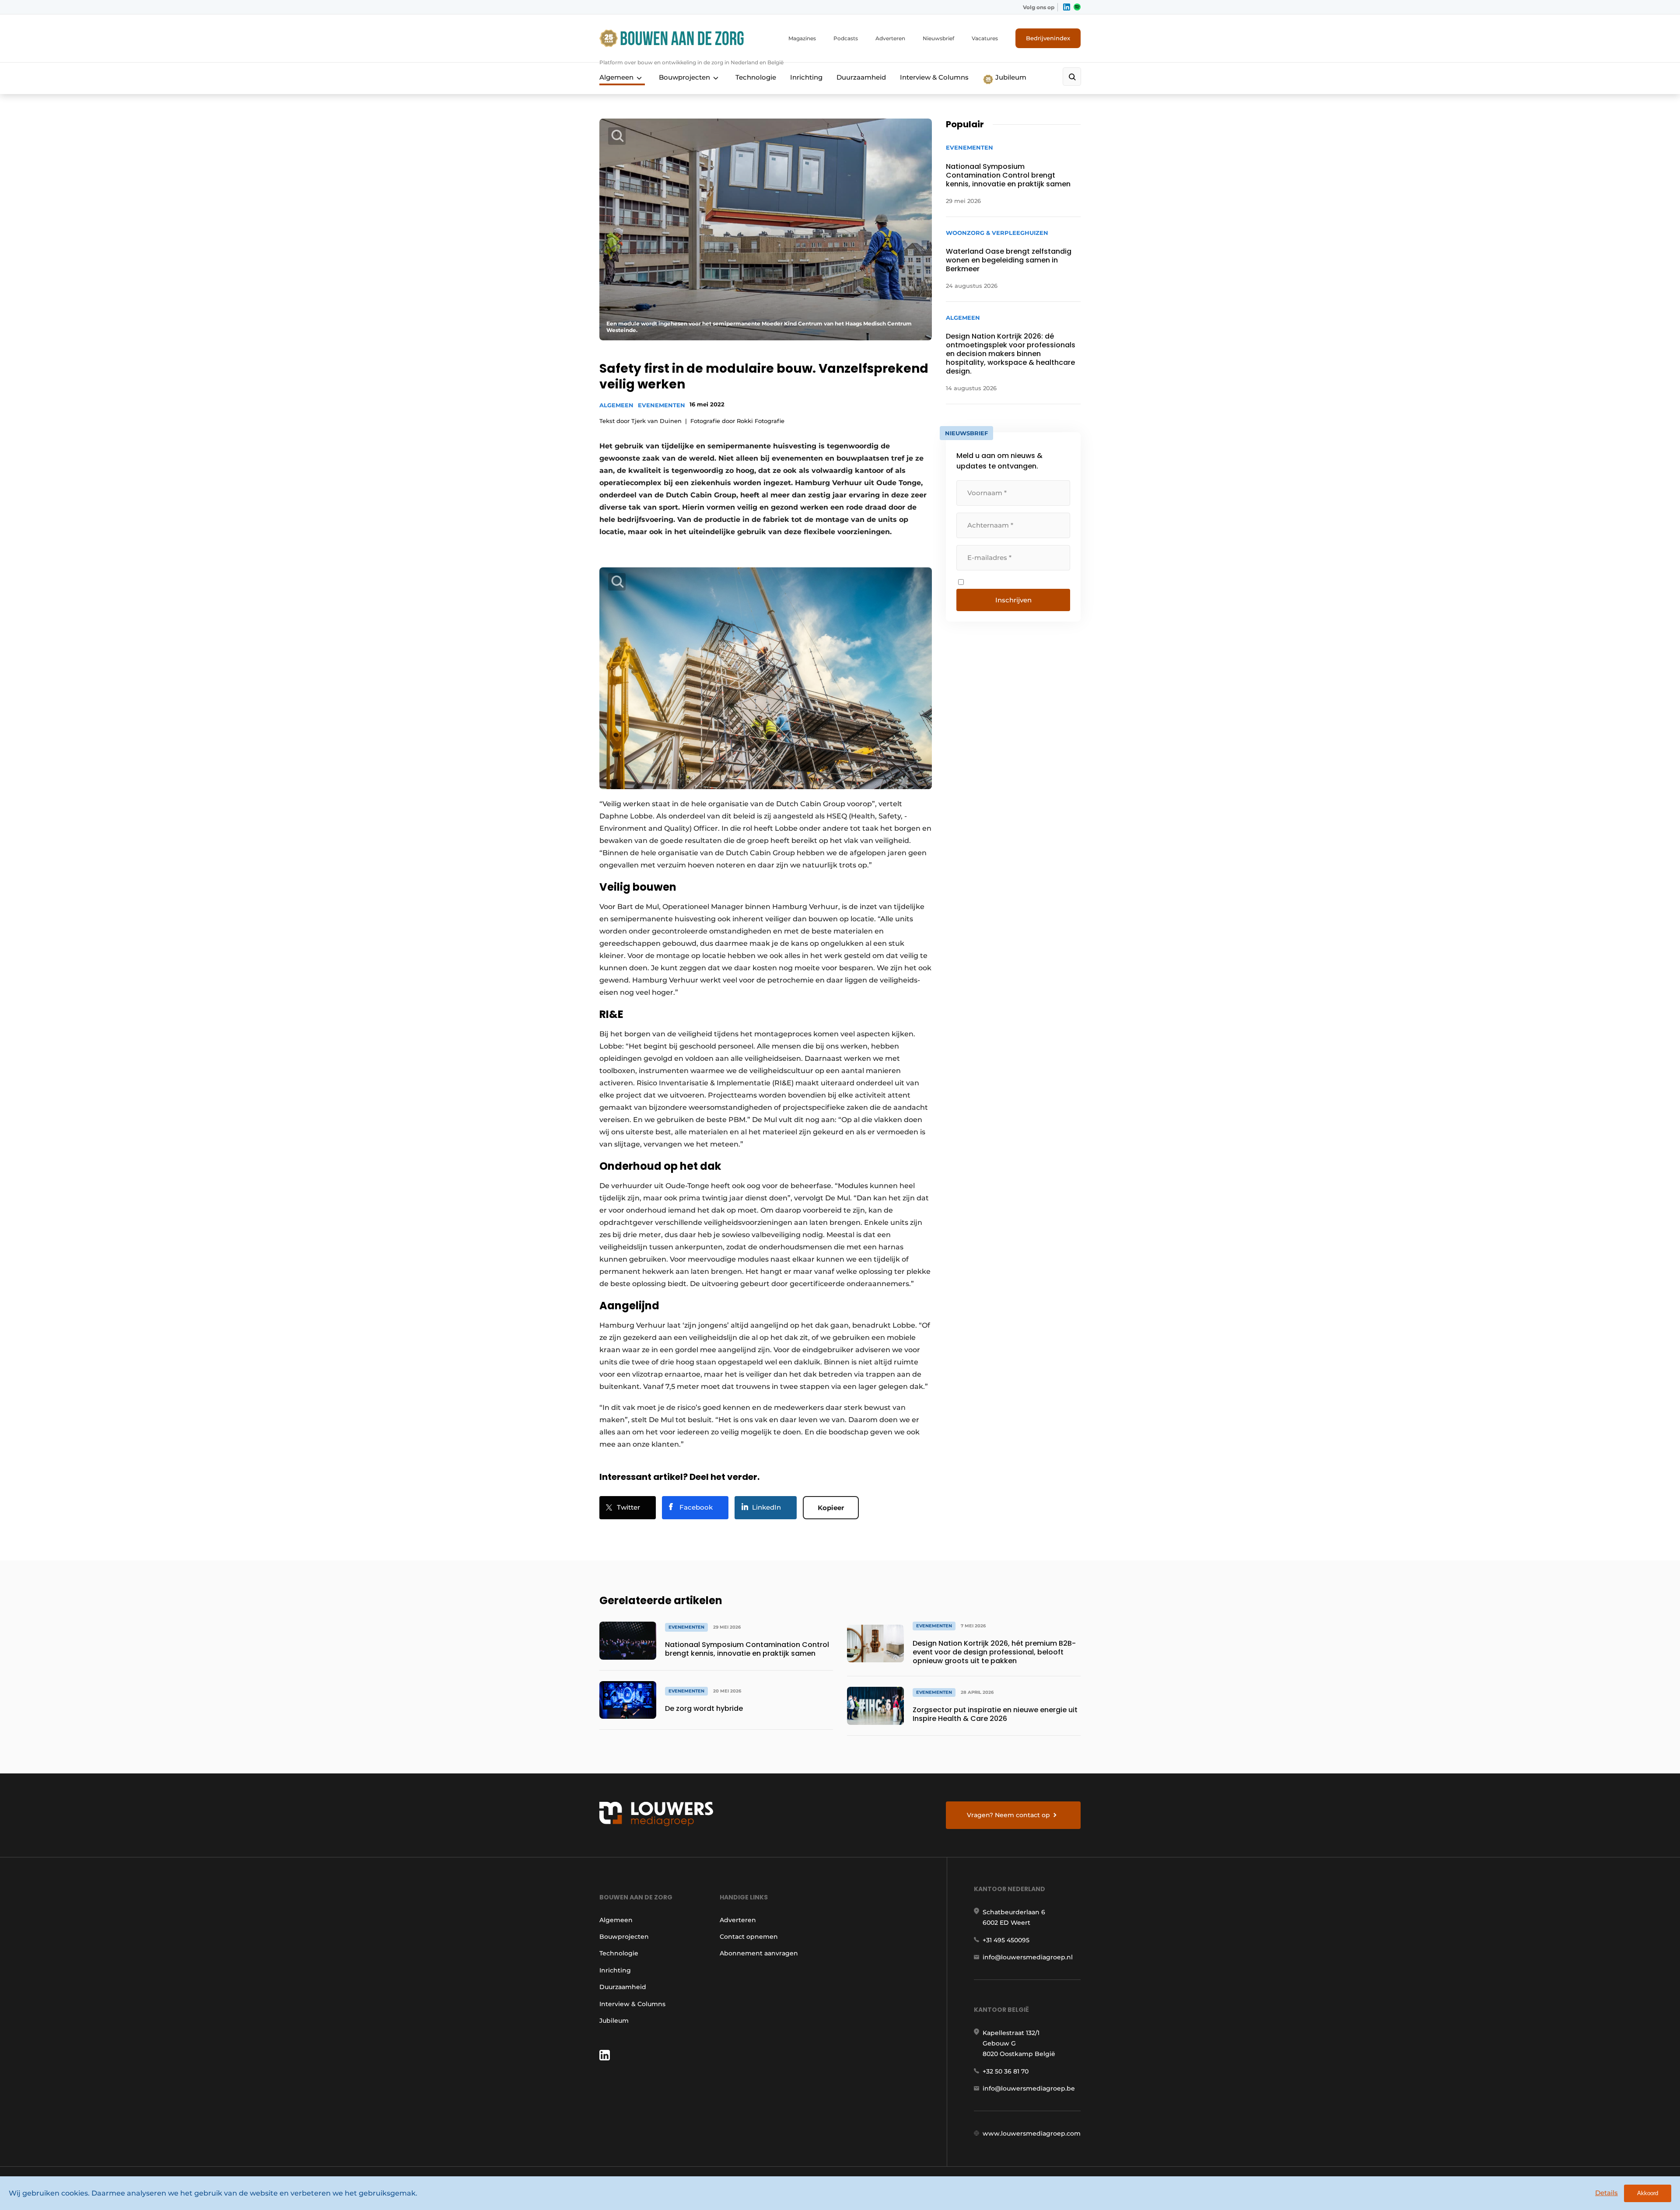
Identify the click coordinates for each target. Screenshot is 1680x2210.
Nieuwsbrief (938, 38)
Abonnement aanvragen (759, 1953)
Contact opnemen (749, 1937)
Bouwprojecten (684, 77)
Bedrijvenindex (1048, 38)
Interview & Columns (934, 77)
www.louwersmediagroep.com (1032, 2133)
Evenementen (661, 405)
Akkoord (1648, 2193)
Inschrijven (1013, 600)
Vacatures (985, 38)
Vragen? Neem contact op (1008, 1815)
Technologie (756, 77)
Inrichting (806, 77)
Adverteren (890, 38)
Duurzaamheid (861, 77)
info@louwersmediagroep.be (1029, 2088)
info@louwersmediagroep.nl (1028, 1957)
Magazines (802, 38)
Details (1606, 2193)
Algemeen (616, 77)
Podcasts (846, 38)
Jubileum (1010, 77)
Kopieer (831, 1508)
